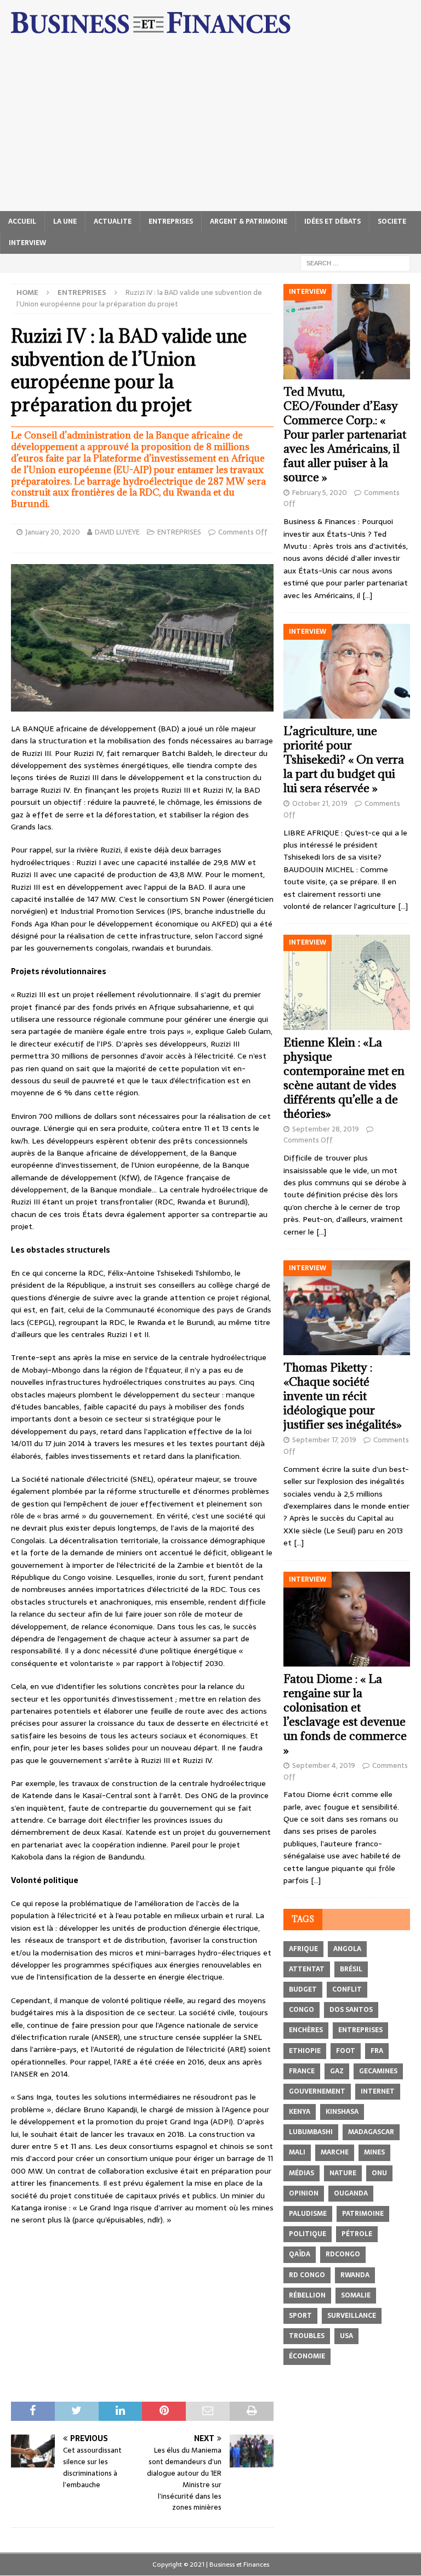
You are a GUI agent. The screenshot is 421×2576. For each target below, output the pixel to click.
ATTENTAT (307, 1969)
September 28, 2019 (326, 1129)
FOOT (346, 2051)
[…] (367, 595)
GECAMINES (378, 2071)
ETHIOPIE (305, 2051)
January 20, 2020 (53, 532)
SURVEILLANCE (352, 2316)
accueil (22, 221)
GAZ (337, 2071)
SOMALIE (356, 2295)
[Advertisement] (210, 129)
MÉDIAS (301, 2173)
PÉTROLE (357, 2234)
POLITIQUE (308, 2234)
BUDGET (303, 1989)
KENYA (300, 2112)
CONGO (301, 2010)
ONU (379, 2173)
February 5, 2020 (320, 493)
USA (346, 2336)
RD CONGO (307, 2275)
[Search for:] (355, 263)
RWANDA (355, 2275)
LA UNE (65, 221)
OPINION (304, 2193)
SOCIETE (392, 221)
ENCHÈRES (306, 2030)
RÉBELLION (307, 2295)
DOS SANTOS (351, 2010)
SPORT (300, 2316)
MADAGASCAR (371, 2132)
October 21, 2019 (320, 803)
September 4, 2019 (324, 1765)
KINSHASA (342, 2112)
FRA (377, 2051)
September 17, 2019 (324, 1440)
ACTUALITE (113, 221)
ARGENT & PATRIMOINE (249, 221)
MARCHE (335, 2152)
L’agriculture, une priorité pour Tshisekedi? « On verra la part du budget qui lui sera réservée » (344, 760)
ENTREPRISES (171, 221)
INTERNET (378, 2091)
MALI (297, 2152)
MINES (374, 2152)
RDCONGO (343, 2254)
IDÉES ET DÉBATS (332, 221)
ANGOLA (347, 1949)
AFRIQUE (303, 1949)
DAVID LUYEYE (117, 532)
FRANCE (302, 2071)
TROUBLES (307, 2336)
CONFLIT (347, 1989)
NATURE (343, 2173)
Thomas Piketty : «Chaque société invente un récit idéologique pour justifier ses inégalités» (343, 1396)
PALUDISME (308, 2214)
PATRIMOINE (363, 2214)
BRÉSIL (351, 1969)
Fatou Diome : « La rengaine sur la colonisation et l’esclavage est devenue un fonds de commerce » (345, 1715)
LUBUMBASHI (311, 2132)
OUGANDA (351, 2193)
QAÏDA (300, 2254)
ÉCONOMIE (307, 2356)
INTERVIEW (27, 243)
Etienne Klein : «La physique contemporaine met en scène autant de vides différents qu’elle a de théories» (344, 1078)
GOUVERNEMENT (317, 2091)
